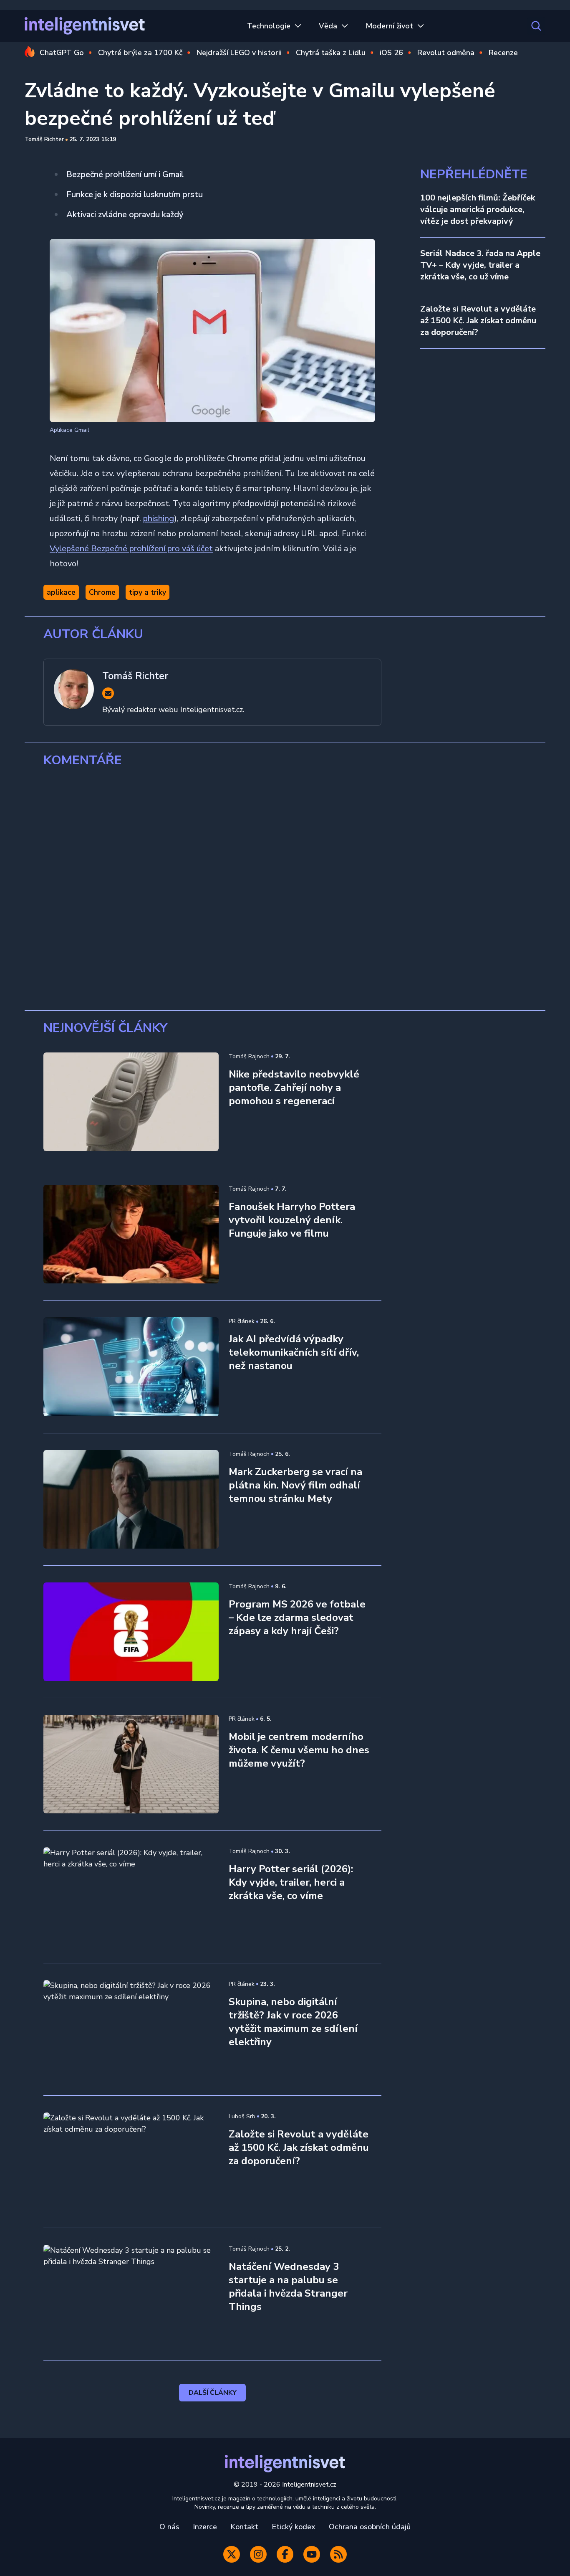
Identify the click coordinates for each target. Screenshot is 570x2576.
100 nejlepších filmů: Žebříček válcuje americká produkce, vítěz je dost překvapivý (478, 209)
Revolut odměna (446, 53)
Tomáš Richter (44, 139)
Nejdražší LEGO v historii (239, 53)
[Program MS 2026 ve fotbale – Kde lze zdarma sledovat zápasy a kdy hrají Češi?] (131, 1632)
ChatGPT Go (62, 53)
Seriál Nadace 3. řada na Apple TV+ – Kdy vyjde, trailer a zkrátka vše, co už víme (480, 265)
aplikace (61, 592)
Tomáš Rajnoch (249, 1056)
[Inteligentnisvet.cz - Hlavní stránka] (85, 26)
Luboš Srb (242, 2116)
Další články (213, 2393)
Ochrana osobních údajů (370, 2527)
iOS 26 (391, 53)
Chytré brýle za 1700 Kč (140, 53)
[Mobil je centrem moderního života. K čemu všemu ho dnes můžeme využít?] (131, 1764)
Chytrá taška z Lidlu (331, 53)
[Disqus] (285, 889)
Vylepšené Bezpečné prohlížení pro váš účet (131, 549)
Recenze (503, 53)
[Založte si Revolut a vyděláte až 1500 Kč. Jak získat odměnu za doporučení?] (131, 2162)
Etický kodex (294, 2527)
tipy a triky (148, 592)
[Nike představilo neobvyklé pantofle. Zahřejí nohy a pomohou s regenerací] (131, 1102)
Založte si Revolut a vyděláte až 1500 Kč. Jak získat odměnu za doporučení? (478, 321)
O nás (169, 2527)
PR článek (242, 1321)
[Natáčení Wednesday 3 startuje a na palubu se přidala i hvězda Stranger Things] (131, 2294)
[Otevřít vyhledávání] (536, 26)
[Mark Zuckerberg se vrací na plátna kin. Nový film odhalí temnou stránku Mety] (131, 1499)
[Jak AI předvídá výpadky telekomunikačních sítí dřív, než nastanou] (131, 1367)
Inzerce (205, 2527)
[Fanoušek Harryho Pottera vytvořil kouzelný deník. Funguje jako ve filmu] (131, 1234)
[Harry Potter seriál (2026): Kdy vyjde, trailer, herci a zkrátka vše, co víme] (131, 1897)
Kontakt (244, 2527)
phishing (159, 518)
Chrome (102, 592)
